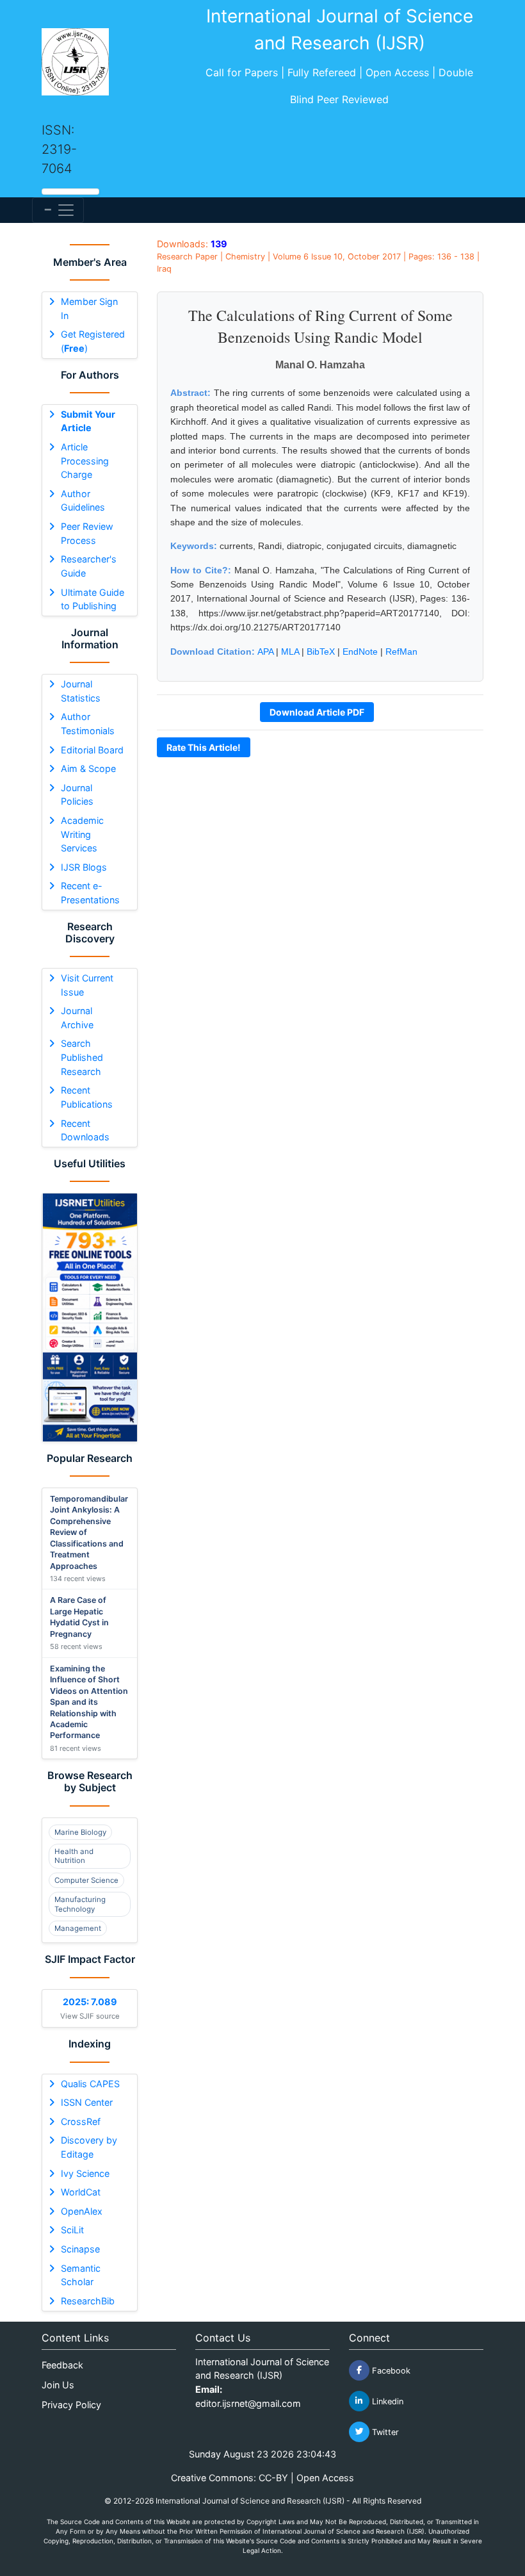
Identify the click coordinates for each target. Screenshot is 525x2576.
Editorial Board (92, 750)
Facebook (390, 2370)
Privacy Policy (71, 2405)
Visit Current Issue (87, 985)
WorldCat (81, 2192)
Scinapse (80, 2249)
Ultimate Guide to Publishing (93, 599)
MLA (290, 652)
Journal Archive (77, 1018)
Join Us (58, 2385)
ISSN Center (87, 2102)
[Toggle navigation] (58, 210)
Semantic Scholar (81, 2275)
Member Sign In (89, 308)
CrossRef (81, 2121)
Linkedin (386, 2401)
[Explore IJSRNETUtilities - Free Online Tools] (90, 1317)
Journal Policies (77, 795)
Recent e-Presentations (90, 893)
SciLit (72, 2230)
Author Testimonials (88, 724)
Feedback (62, 2365)
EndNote (360, 652)
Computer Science (86, 1880)
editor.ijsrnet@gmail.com (248, 2403)
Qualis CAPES (90, 2084)
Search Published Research (82, 1057)
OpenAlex (82, 2211)
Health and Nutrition (74, 1856)
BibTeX (321, 652)
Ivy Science (85, 2173)
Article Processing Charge (85, 461)
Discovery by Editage (89, 2147)
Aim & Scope (88, 768)
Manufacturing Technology (80, 1904)
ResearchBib (88, 2301)
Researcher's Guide (89, 566)
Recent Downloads (85, 1130)
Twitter (384, 2432)
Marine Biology (80, 1832)
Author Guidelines (83, 501)
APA (265, 652)
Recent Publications (87, 1097)
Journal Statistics (81, 691)
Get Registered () (93, 341)
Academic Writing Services (82, 834)
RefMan (401, 652)
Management (78, 1928)
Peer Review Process (87, 533)
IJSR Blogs (84, 867)
